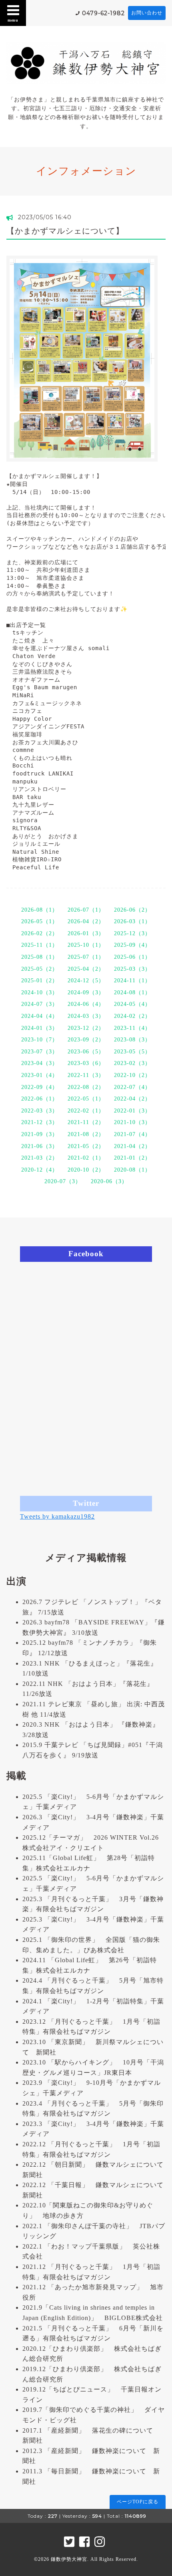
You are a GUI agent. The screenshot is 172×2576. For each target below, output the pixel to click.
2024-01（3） (40, 1028)
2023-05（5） (132, 1052)
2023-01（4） (40, 1075)
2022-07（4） (132, 1087)
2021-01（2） (132, 1158)
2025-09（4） (132, 945)
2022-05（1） (86, 1099)
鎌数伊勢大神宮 (69, 2559)
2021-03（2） (40, 1158)
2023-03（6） (86, 1063)
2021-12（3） (40, 1122)
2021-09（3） (40, 1134)
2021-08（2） (86, 1134)
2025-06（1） (132, 957)
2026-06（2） (132, 910)
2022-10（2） (132, 1075)
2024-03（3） (86, 1016)
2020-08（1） (132, 1170)
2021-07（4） (132, 1134)
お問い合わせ (147, 13)
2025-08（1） (40, 957)
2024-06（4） (86, 1004)
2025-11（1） (40, 945)
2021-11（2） (86, 1122)
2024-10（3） (40, 993)
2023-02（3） (132, 1063)
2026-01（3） (86, 933)
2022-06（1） (40, 1099)
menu (13, 20)
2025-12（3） (132, 933)
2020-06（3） (109, 1181)
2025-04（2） (86, 969)
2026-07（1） (86, 910)
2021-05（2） (86, 1146)
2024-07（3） (40, 1004)
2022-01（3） (132, 1111)
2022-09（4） (40, 1087)
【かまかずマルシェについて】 (65, 231)
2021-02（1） (86, 1158)
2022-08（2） (86, 1087)
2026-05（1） (40, 921)
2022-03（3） (40, 1111)
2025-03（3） (132, 969)
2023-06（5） (86, 1052)
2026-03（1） (132, 921)
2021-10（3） (132, 1122)
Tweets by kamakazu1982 (57, 1516)
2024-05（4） (132, 1004)
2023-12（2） (86, 1028)
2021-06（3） (40, 1146)
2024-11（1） (132, 981)
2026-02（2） (40, 933)
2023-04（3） (40, 1063)
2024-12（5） (86, 981)
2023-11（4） (132, 1028)
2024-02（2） (132, 1016)
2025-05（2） (40, 969)
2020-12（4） (40, 1170)
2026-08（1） (40, 910)
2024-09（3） (86, 993)
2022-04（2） (132, 1099)
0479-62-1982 (103, 13)
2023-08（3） (132, 1040)
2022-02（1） (86, 1111)
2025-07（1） (86, 957)
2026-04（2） (86, 921)
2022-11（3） (86, 1075)
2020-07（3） (63, 1181)
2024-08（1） (132, 993)
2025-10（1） (86, 945)
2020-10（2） (86, 1170)
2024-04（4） (40, 1016)
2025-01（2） (40, 981)
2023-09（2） (86, 1040)
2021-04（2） (132, 1146)
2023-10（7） (40, 1040)
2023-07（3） (40, 1052)
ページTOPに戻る (138, 2502)
